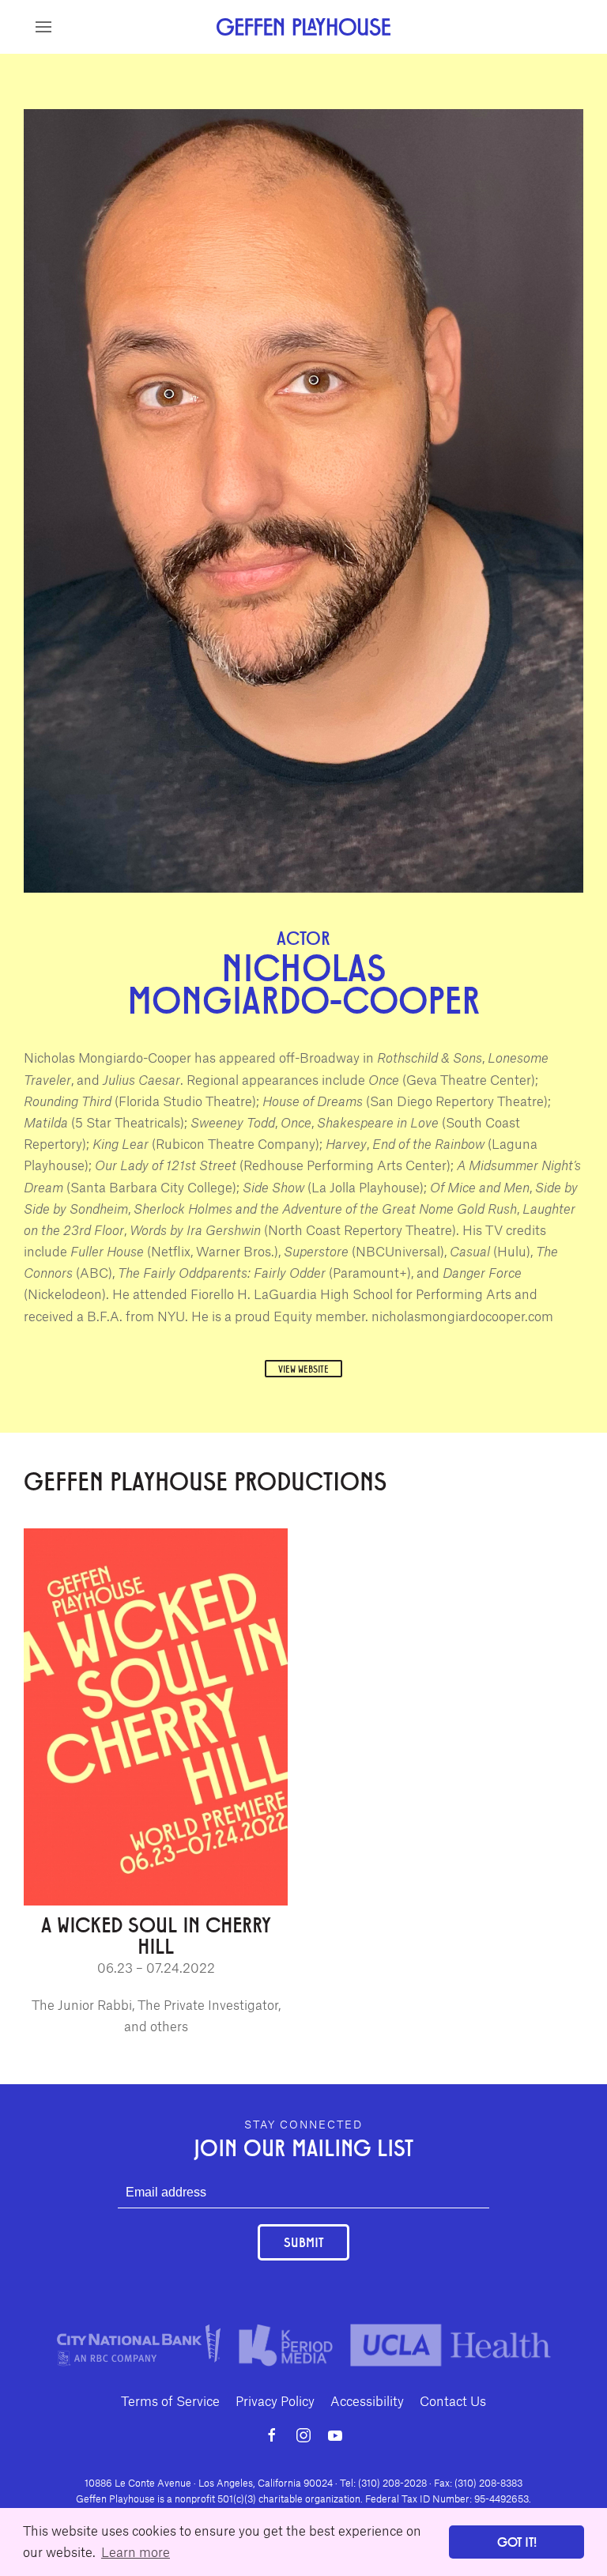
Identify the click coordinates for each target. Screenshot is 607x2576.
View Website (303, 1369)
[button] (43, 27)
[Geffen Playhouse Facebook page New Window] (272, 2435)
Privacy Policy (275, 2400)
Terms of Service (170, 2400)
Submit (303, 2242)
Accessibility (367, 2400)
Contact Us (453, 2400)
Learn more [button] (136, 2551)
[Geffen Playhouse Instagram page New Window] (303, 2435)
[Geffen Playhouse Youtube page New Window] (335, 2435)
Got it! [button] (517, 2542)
